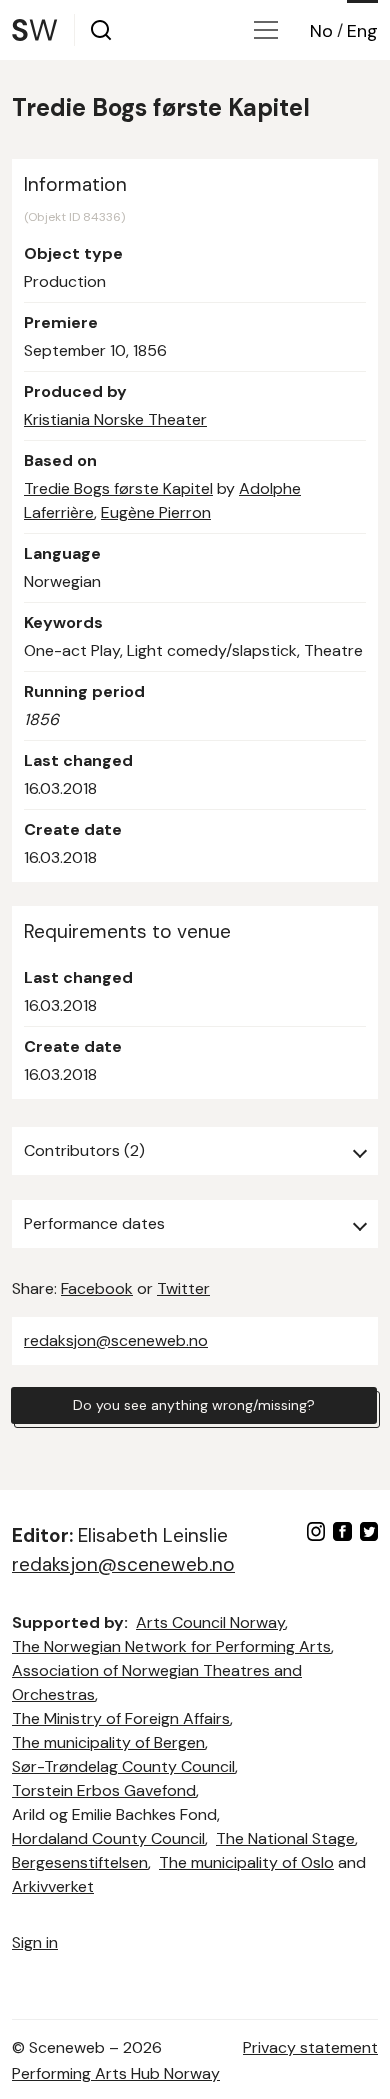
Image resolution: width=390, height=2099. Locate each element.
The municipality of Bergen (108, 1742)
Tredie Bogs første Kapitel (118, 488)
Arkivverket (53, 1886)
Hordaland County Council (108, 1838)
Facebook (97, 1288)
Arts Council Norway (210, 1622)
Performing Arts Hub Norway (116, 2073)
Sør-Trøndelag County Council (123, 1766)
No (321, 31)
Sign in (35, 1942)
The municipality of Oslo (246, 1862)
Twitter (183, 1288)
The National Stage (285, 1838)
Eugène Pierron (156, 512)
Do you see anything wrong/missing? (194, 1405)
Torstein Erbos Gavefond (104, 1790)
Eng (362, 31)
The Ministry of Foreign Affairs (121, 1718)
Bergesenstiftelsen (80, 1862)
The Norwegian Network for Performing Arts (171, 1646)
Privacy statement (310, 2047)
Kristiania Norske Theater (115, 419)
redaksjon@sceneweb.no (116, 1340)
